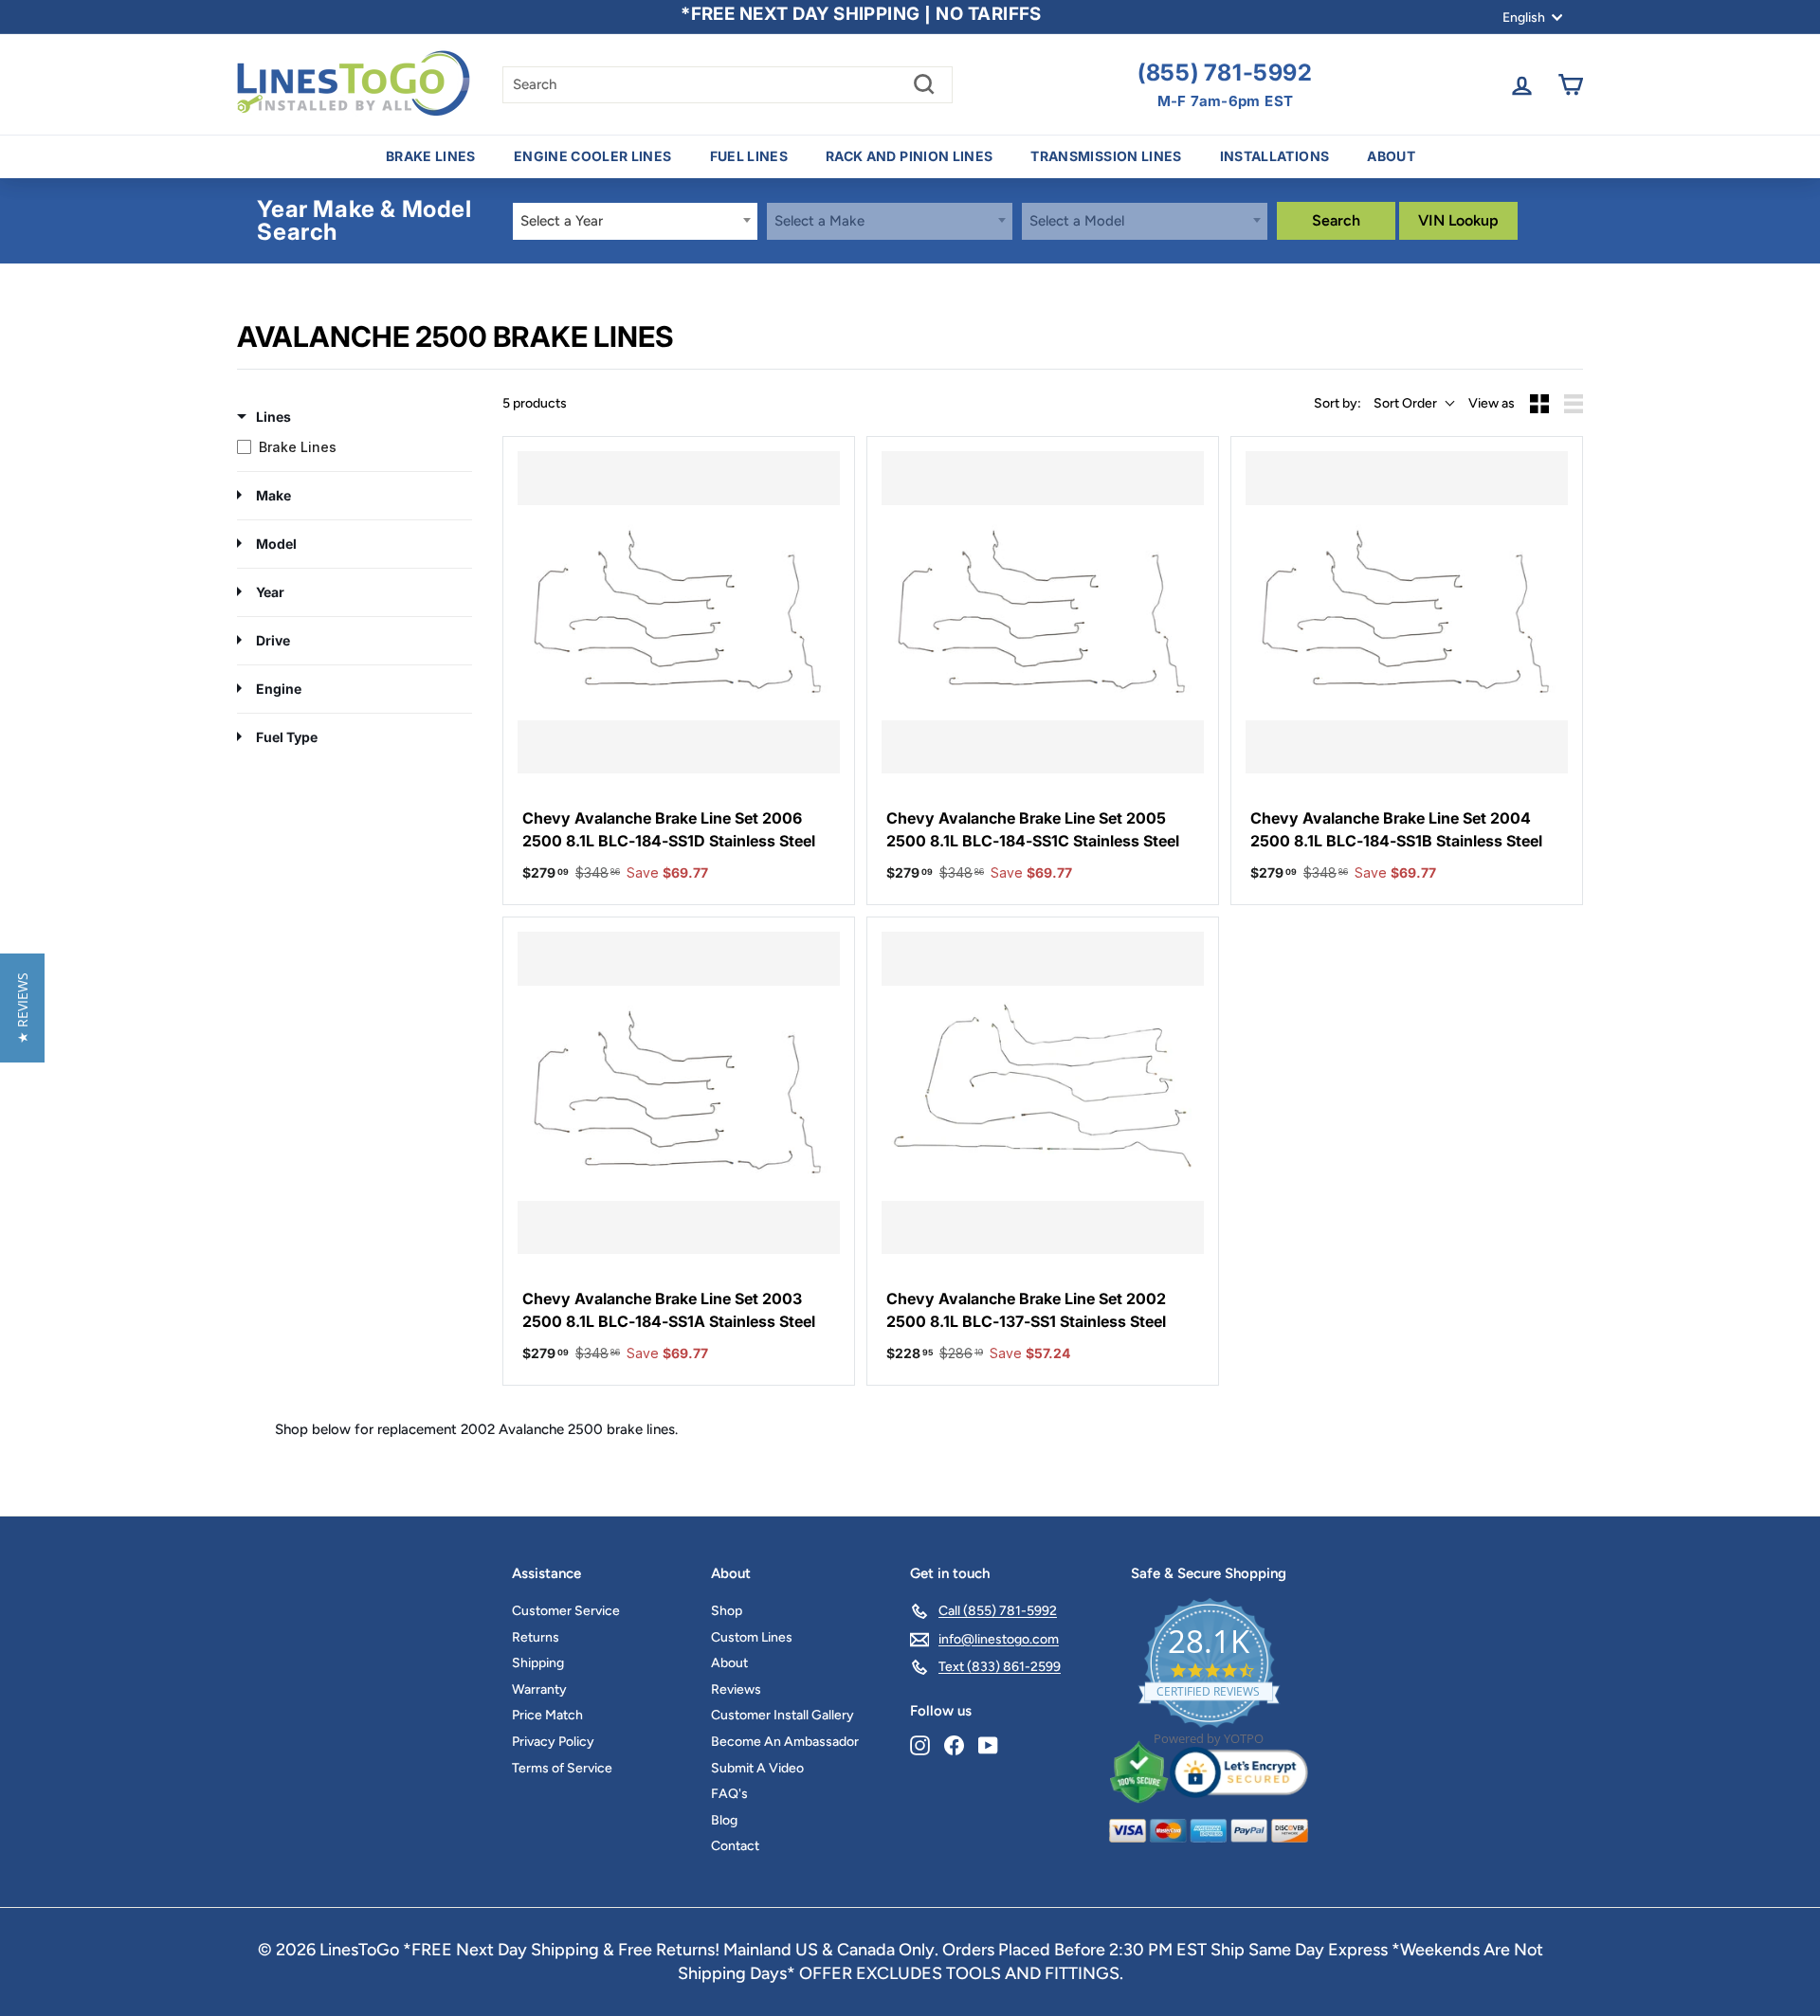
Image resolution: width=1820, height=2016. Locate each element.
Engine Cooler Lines (593, 156)
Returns (536, 1637)
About (1391, 156)
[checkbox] (350, 447)
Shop (727, 1611)
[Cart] (1570, 85)
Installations (1275, 156)
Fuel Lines (749, 156)
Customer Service (566, 1611)
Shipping (538, 1663)
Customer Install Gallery (783, 1715)
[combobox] (636, 221)
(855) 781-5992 (1225, 73)
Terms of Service (562, 1768)
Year (270, 592)
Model (276, 544)
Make (273, 495)
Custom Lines (752, 1637)
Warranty (539, 1689)
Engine (279, 689)
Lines (273, 417)
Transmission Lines (1106, 156)
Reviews (736, 1689)
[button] (22, 1008)
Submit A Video (757, 1768)
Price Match (547, 1715)
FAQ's (729, 1794)
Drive (273, 640)
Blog (724, 1820)
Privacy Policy (553, 1742)
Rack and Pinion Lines (909, 156)
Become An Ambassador (785, 1742)
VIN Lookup (1458, 220)
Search (1336, 220)
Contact (735, 1846)
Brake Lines (431, 156)
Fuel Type (287, 737)
